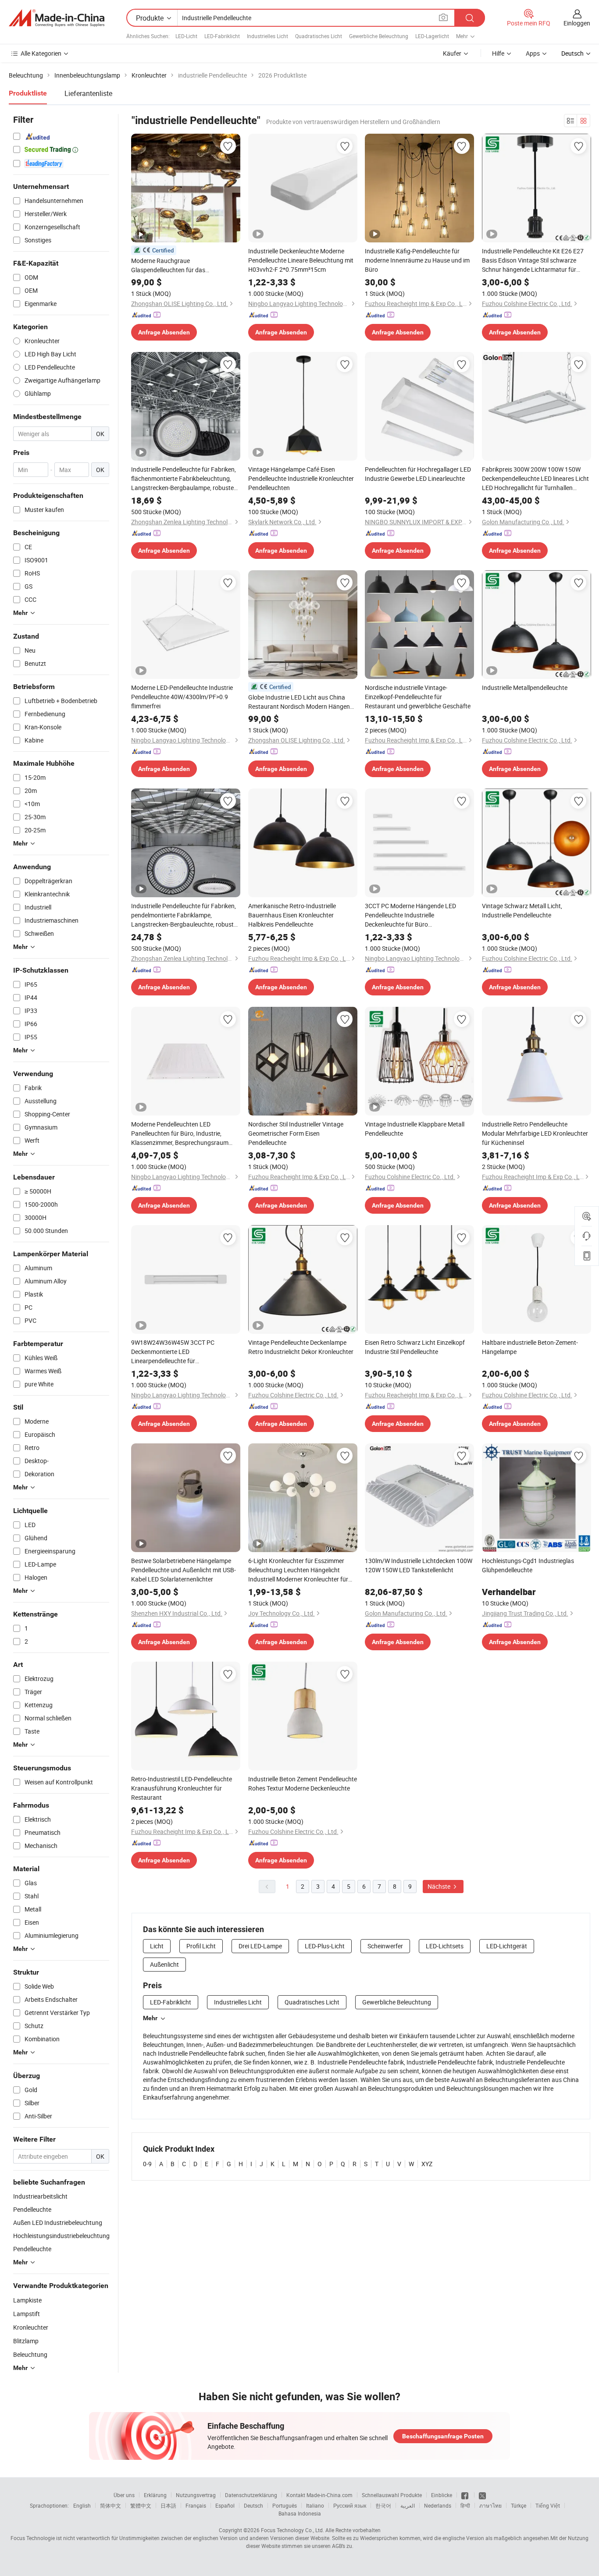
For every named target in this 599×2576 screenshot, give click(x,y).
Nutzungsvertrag (196, 2495)
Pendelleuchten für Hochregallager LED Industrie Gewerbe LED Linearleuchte (418, 474)
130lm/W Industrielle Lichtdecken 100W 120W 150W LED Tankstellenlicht (419, 1565)
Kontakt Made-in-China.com (319, 2495)
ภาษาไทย (490, 2505)
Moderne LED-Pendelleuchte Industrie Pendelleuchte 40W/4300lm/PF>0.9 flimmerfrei (182, 697)
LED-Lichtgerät (507, 1946)
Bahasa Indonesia (300, 2513)
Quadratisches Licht (319, 36)
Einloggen (577, 23)
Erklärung (155, 2495)
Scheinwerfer (385, 1946)
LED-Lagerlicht (432, 36)
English (82, 2505)
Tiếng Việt (548, 2505)
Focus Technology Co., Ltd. (292, 2530)
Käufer (452, 53)
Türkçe (519, 2505)
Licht (157, 1946)
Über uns (124, 2495)
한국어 (383, 2505)
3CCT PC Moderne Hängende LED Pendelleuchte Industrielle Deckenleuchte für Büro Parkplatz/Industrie (410, 915)
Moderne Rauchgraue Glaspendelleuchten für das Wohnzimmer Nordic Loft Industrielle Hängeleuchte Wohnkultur (181, 265)
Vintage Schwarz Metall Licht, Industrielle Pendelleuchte (522, 910)
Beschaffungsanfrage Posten (443, 2436)
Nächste (440, 1886)
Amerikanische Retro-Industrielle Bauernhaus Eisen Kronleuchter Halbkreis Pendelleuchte (292, 915)
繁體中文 (141, 2505)
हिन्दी (465, 2505)
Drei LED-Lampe (260, 1946)
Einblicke (442, 2495)
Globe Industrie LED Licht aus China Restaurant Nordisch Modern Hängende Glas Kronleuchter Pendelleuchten (302, 702)
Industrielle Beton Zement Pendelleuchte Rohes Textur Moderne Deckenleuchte (303, 1784)
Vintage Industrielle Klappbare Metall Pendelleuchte (415, 1129)
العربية (408, 2505)
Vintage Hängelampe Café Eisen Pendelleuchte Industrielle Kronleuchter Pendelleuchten (301, 478)
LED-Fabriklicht (222, 36)
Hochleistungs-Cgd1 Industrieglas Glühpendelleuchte (528, 1565)
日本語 (168, 2505)
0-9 (147, 2164)
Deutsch (253, 2505)
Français (196, 2505)
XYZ (427, 2164)
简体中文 (111, 2505)
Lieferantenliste (88, 93)
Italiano (315, 2505)
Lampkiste (27, 2300)
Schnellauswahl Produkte (392, 2495)
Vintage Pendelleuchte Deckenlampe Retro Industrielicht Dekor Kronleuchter (301, 1347)
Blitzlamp (26, 2341)
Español (225, 2505)
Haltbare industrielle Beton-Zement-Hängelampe (530, 1347)
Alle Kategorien (41, 53)
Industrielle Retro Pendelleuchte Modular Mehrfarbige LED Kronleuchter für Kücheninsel (535, 1133)
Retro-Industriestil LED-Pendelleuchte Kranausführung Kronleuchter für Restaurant (182, 1788)
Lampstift (27, 2314)
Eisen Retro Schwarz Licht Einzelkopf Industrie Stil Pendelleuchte (415, 1347)
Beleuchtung (30, 2354)
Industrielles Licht (267, 36)
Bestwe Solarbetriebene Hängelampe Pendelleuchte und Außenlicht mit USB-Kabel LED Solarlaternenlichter (184, 1570)
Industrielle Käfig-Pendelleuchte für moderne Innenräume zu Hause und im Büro (417, 260)
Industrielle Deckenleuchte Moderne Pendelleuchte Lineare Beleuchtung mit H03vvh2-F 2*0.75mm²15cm (301, 260)
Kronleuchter (31, 2327)
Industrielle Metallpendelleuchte (525, 688)
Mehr (150, 2018)
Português (285, 2505)
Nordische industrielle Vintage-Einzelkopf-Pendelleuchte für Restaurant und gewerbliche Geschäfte (418, 697)
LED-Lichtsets (445, 1946)
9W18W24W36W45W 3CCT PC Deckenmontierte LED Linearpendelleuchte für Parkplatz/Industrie (173, 1352)
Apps (533, 53)
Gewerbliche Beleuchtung (379, 36)
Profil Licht (201, 1946)
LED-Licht (186, 36)
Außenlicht (164, 1964)
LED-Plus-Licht (325, 1946)
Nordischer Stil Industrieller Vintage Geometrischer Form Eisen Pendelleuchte (296, 1133)
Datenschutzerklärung (251, 2495)
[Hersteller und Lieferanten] (57, 18)
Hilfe (498, 53)
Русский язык (350, 2505)
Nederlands (438, 2505)
